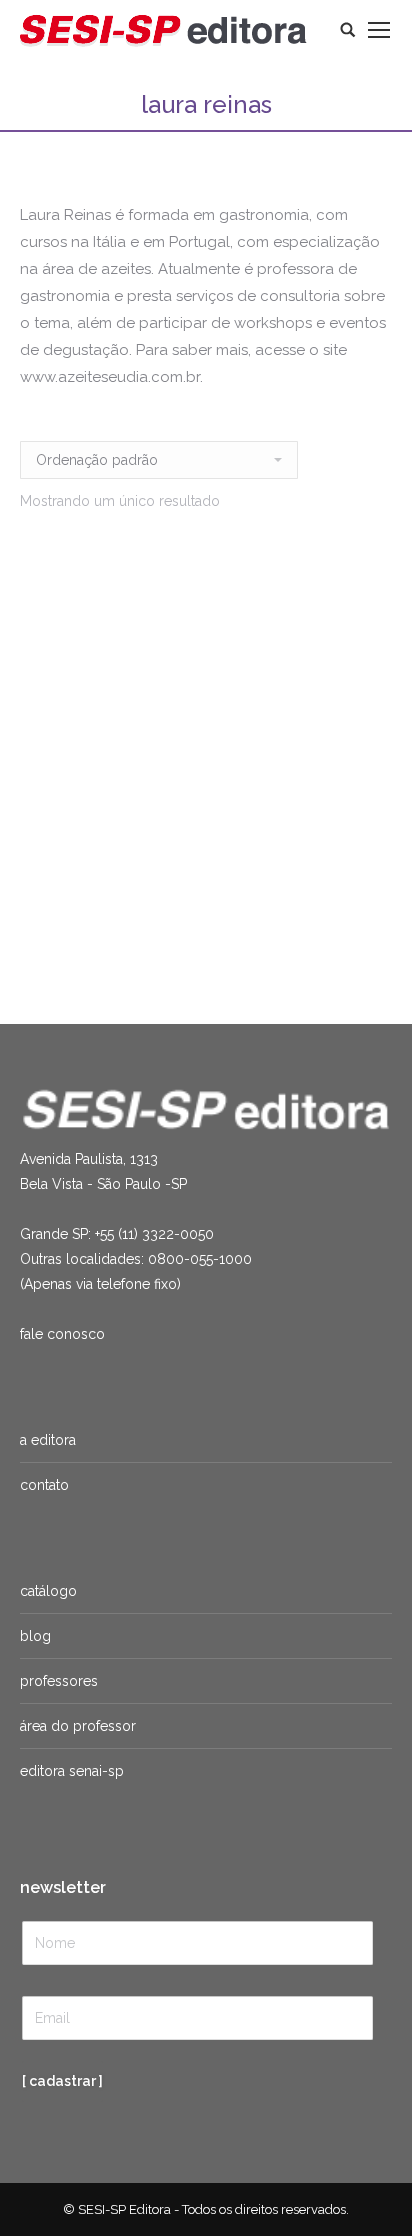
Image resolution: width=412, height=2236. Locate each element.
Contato (44, 1485)
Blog (35, 1636)
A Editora (48, 1440)
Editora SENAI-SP (72, 1771)
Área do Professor (78, 1726)
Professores (59, 1681)
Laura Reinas (142, 907)
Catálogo (48, 1591)
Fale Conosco (62, 1334)
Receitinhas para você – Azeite (142, 884)
